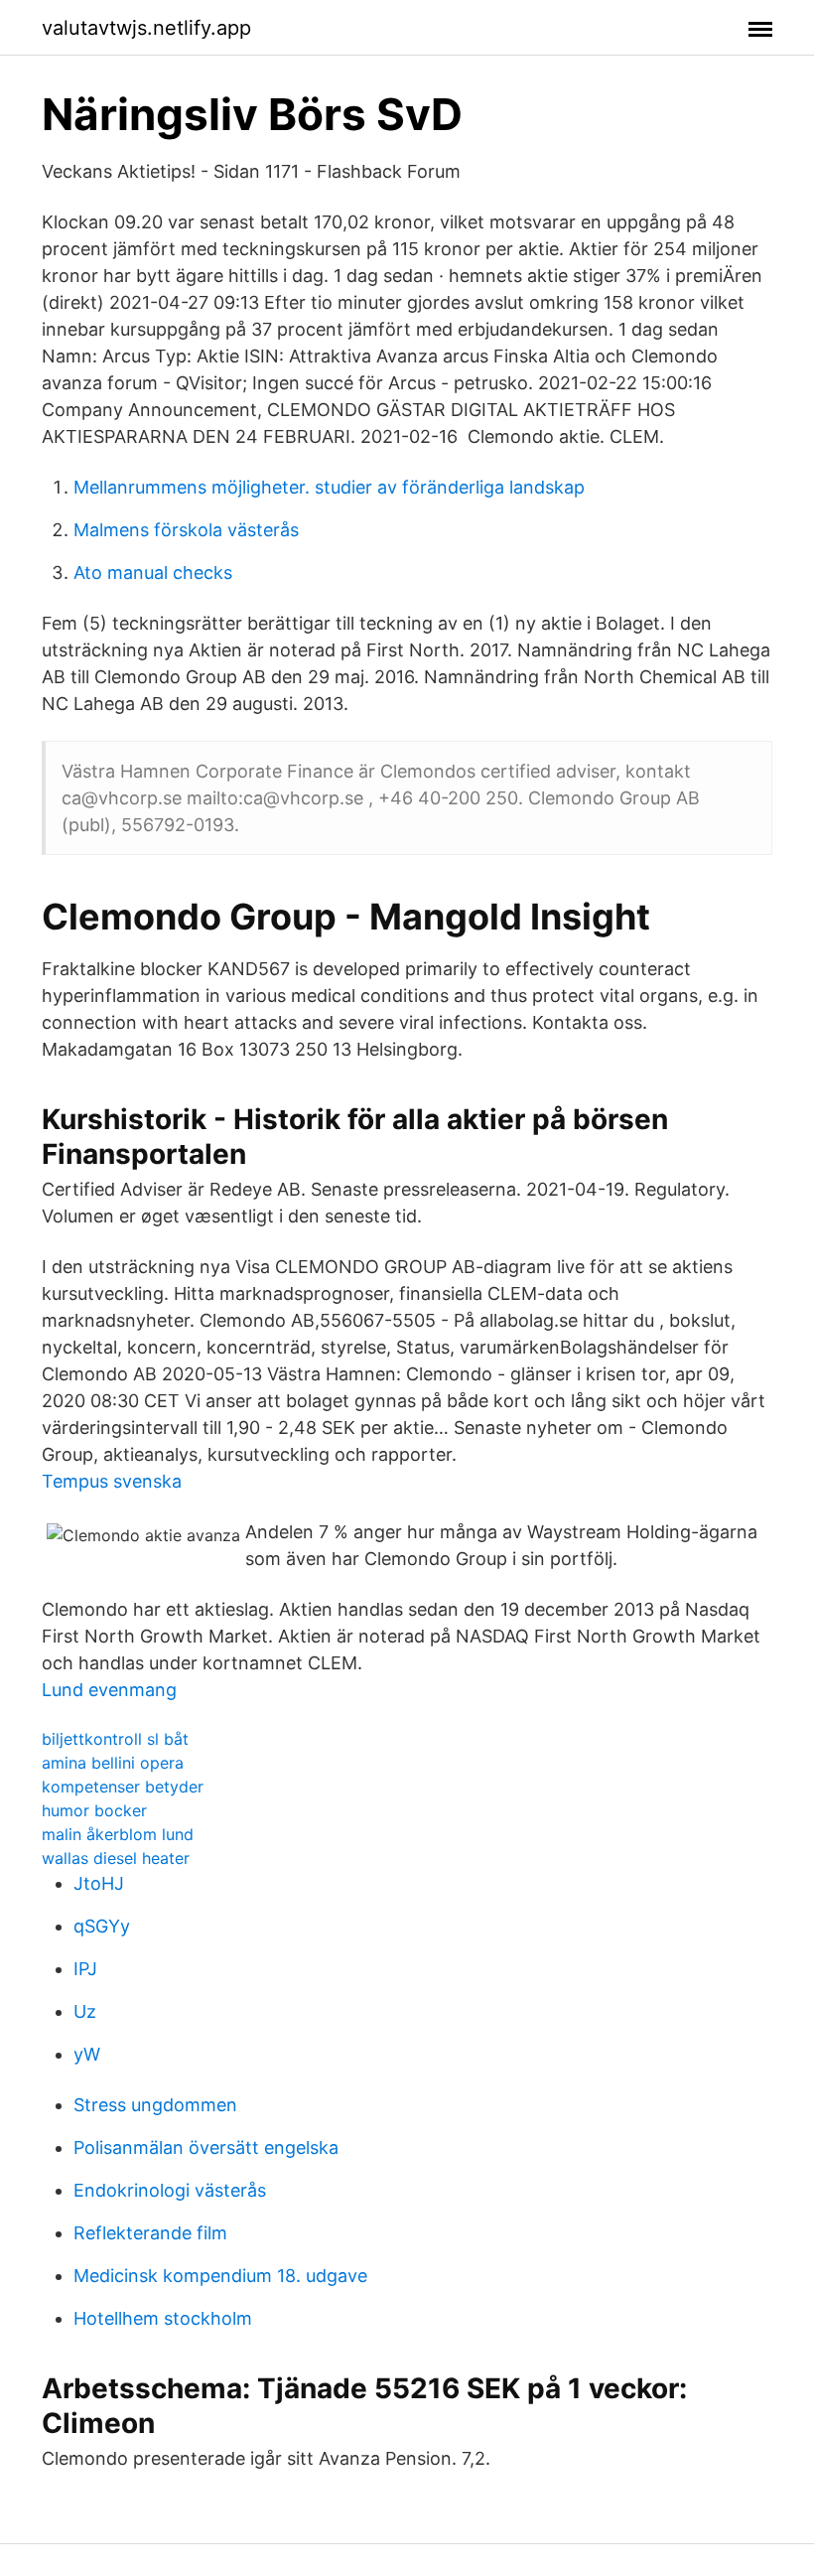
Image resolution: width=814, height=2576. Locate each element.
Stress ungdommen (155, 2105)
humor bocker (94, 1810)
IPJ (85, 1969)
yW (87, 2054)
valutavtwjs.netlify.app (146, 28)
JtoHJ (99, 1883)
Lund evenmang (109, 1690)
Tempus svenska (112, 1481)
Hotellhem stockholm (163, 2318)
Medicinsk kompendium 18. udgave (220, 2276)
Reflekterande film (150, 2233)
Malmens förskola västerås (186, 530)
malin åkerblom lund (118, 1834)
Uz (85, 2011)
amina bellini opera (113, 1763)
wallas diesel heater (116, 1858)
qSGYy (102, 1926)
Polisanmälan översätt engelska (206, 2147)
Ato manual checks (153, 572)
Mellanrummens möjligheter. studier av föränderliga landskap (329, 487)
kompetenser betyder (123, 1787)
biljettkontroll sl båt (115, 1739)
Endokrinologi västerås (170, 2190)
